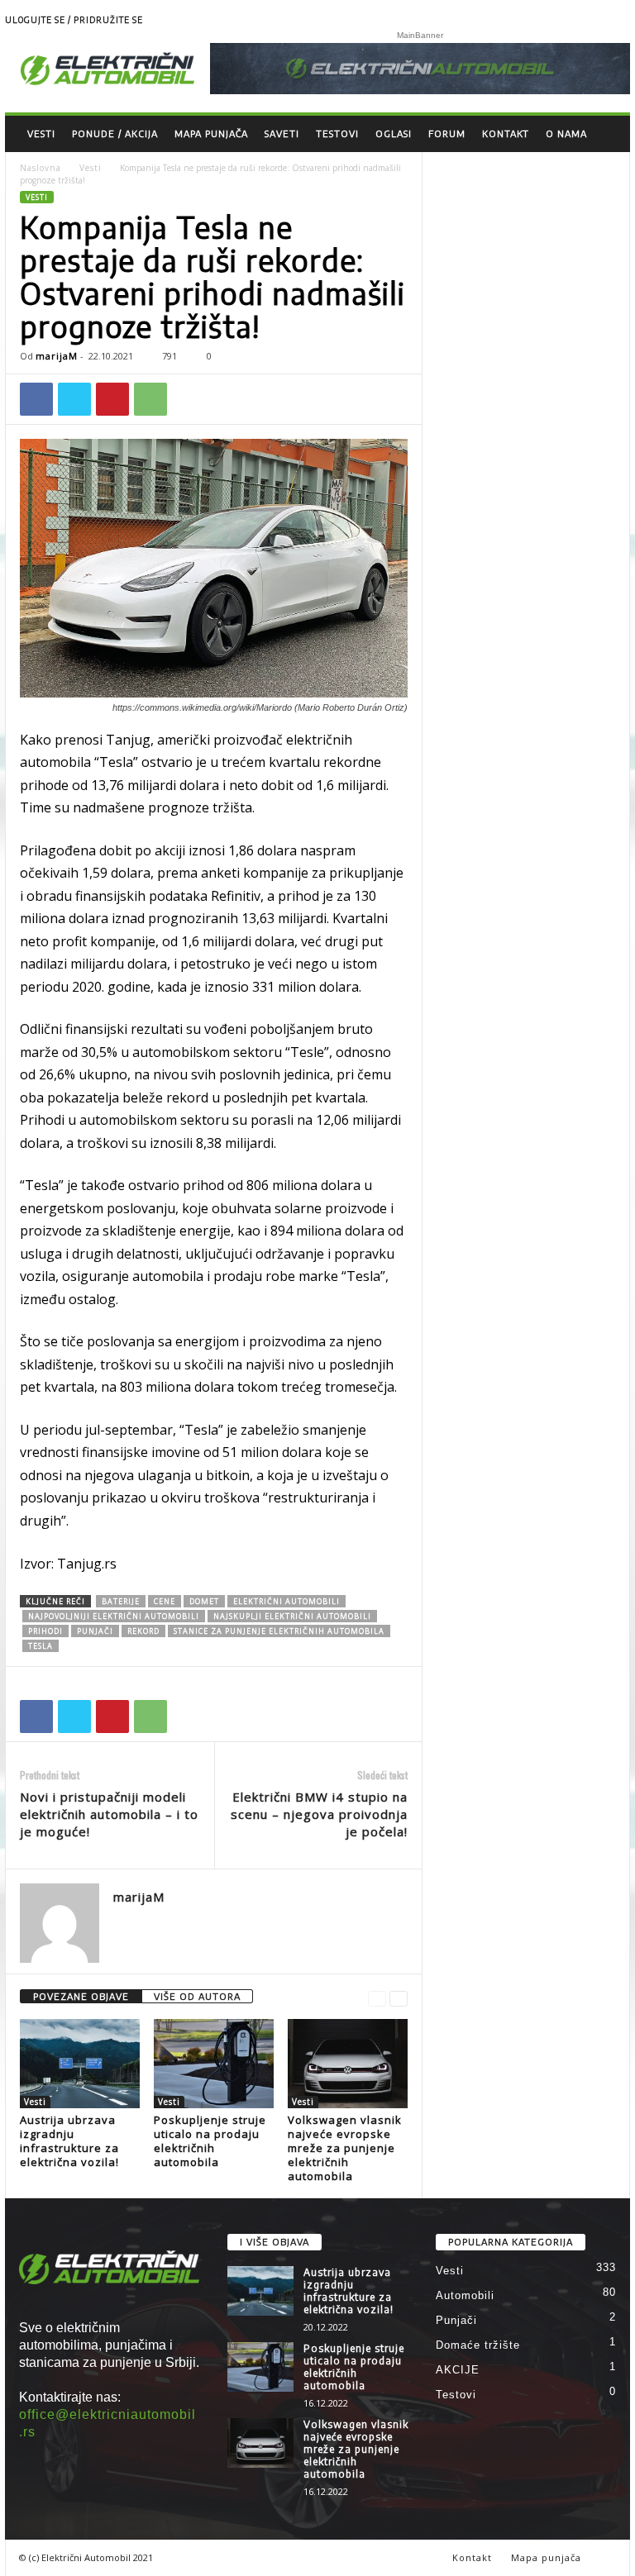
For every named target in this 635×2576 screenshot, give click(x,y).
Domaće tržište (478, 2345)
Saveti (282, 133)
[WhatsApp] (150, 399)
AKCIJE (458, 2370)
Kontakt (506, 133)
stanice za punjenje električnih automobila (279, 1631)
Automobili (465, 2295)
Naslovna (41, 168)
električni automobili (286, 1601)
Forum (447, 133)
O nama (566, 133)
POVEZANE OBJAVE (81, 1996)
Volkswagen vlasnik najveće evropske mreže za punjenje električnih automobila (345, 2148)
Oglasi (394, 133)
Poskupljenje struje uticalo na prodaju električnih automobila (210, 2141)
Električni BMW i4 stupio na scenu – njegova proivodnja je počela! (319, 1814)
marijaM (57, 356)
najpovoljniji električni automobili (114, 1616)
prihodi (45, 1631)
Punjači (456, 2320)
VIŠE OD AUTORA (197, 1996)
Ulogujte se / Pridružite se (74, 20)
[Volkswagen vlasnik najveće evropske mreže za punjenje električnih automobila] (348, 2064)
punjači (95, 1631)
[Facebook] (36, 399)
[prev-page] (377, 1997)
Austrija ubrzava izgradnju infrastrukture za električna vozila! (69, 2141)
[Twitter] (74, 399)
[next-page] (399, 1997)
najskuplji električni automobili (292, 1616)
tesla (41, 1646)
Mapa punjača (211, 133)
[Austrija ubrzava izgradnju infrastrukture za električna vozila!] (80, 2064)
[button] (605, 134)
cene (165, 1601)
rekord (143, 1631)
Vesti (41, 133)
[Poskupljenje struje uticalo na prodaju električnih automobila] (214, 2064)
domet (204, 1601)
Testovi (337, 133)
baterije (121, 1601)
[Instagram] (618, 21)
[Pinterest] (112, 399)
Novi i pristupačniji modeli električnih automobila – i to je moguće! (109, 1814)
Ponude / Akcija (115, 133)
